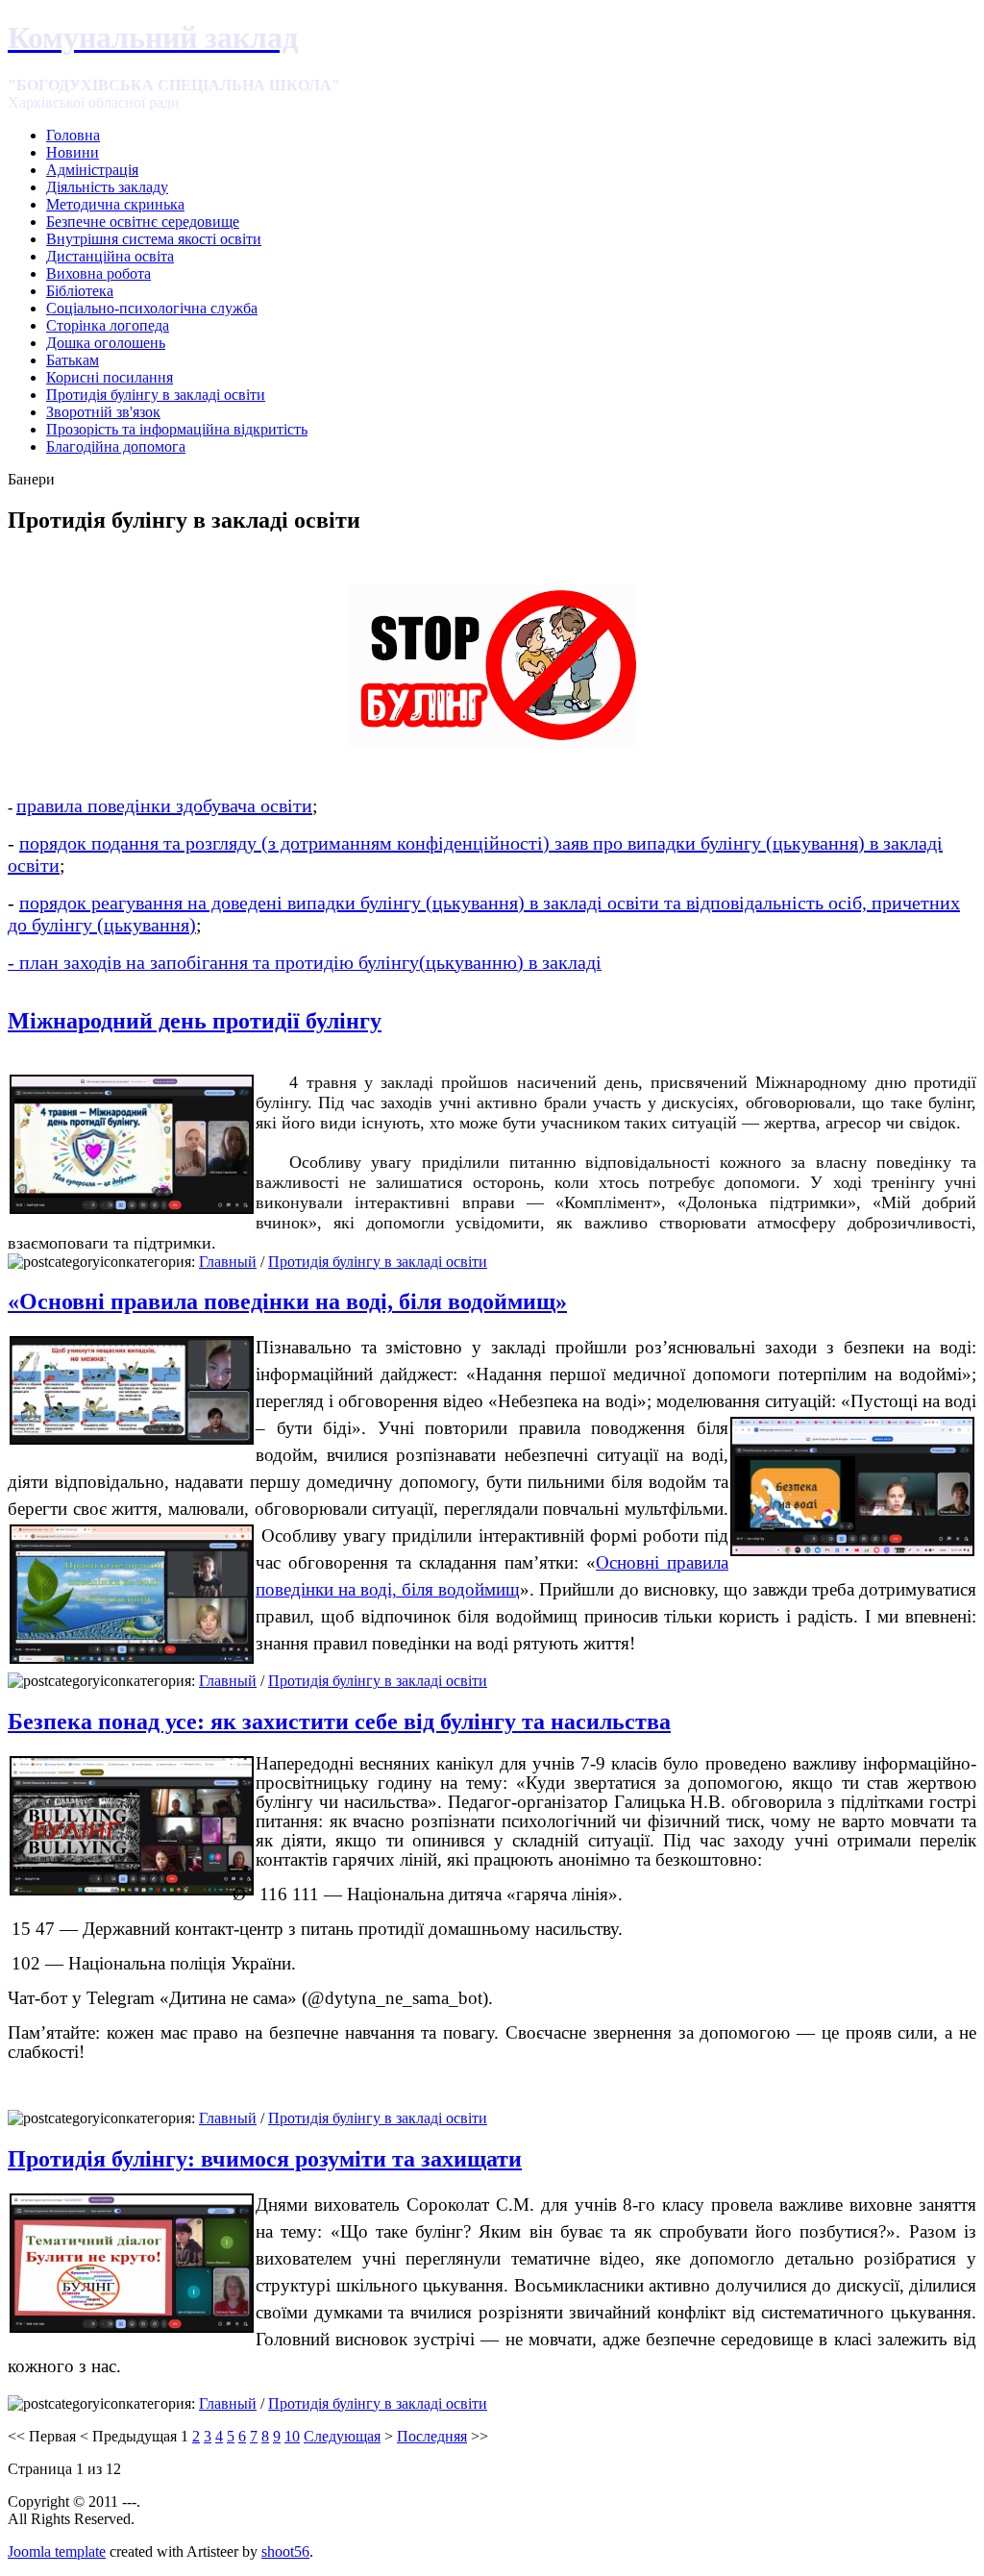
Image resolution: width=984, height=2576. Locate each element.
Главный (228, 1262)
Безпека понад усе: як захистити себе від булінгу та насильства (339, 1721)
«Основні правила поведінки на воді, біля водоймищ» (287, 1301)
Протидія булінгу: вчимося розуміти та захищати (265, 2159)
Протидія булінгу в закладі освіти (378, 1262)
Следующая (342, 2436)
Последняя (432, 2436)
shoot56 (285, 2551)
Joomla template (57, 2551)
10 (292, 2436)
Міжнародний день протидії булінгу (195, 1021)
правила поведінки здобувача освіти (164, 805)
